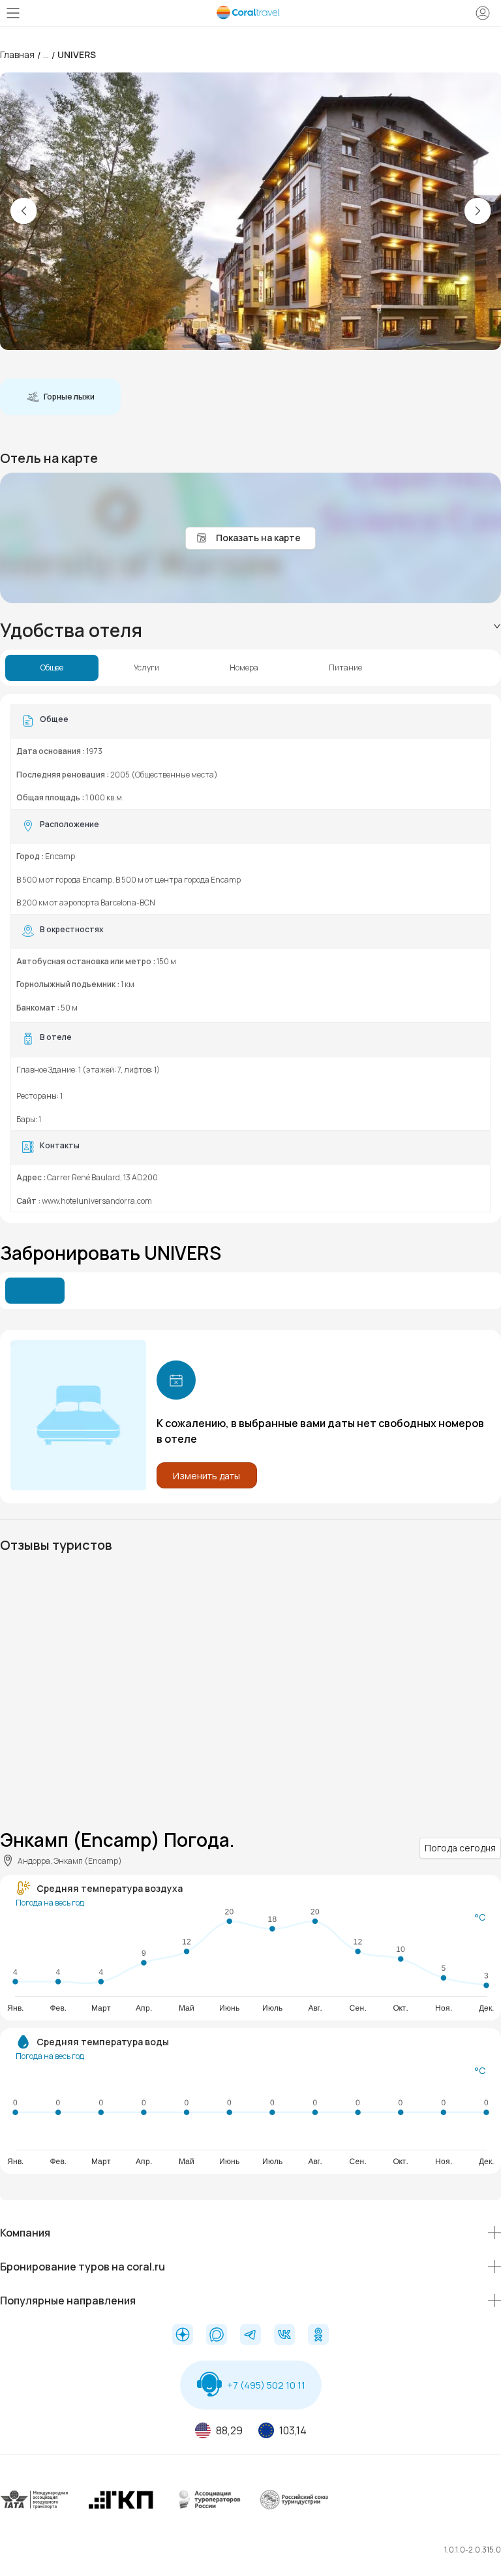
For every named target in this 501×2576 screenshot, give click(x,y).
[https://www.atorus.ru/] (207, 2510)
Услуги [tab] (146, 668)
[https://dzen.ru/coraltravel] (183, 2336)
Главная (17, 55)
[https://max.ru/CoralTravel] (217, 2336)
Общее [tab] (52, 668)
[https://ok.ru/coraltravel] (318, 2336)
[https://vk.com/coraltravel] (284, 2336)
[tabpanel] (250, 958)
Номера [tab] (244, 668)
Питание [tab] (345, 668)
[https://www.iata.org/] (35, 2510)
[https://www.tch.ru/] (121, 2510)
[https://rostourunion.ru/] (294, 2510)
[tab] (250, 630)
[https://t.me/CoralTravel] (250, 2336)
